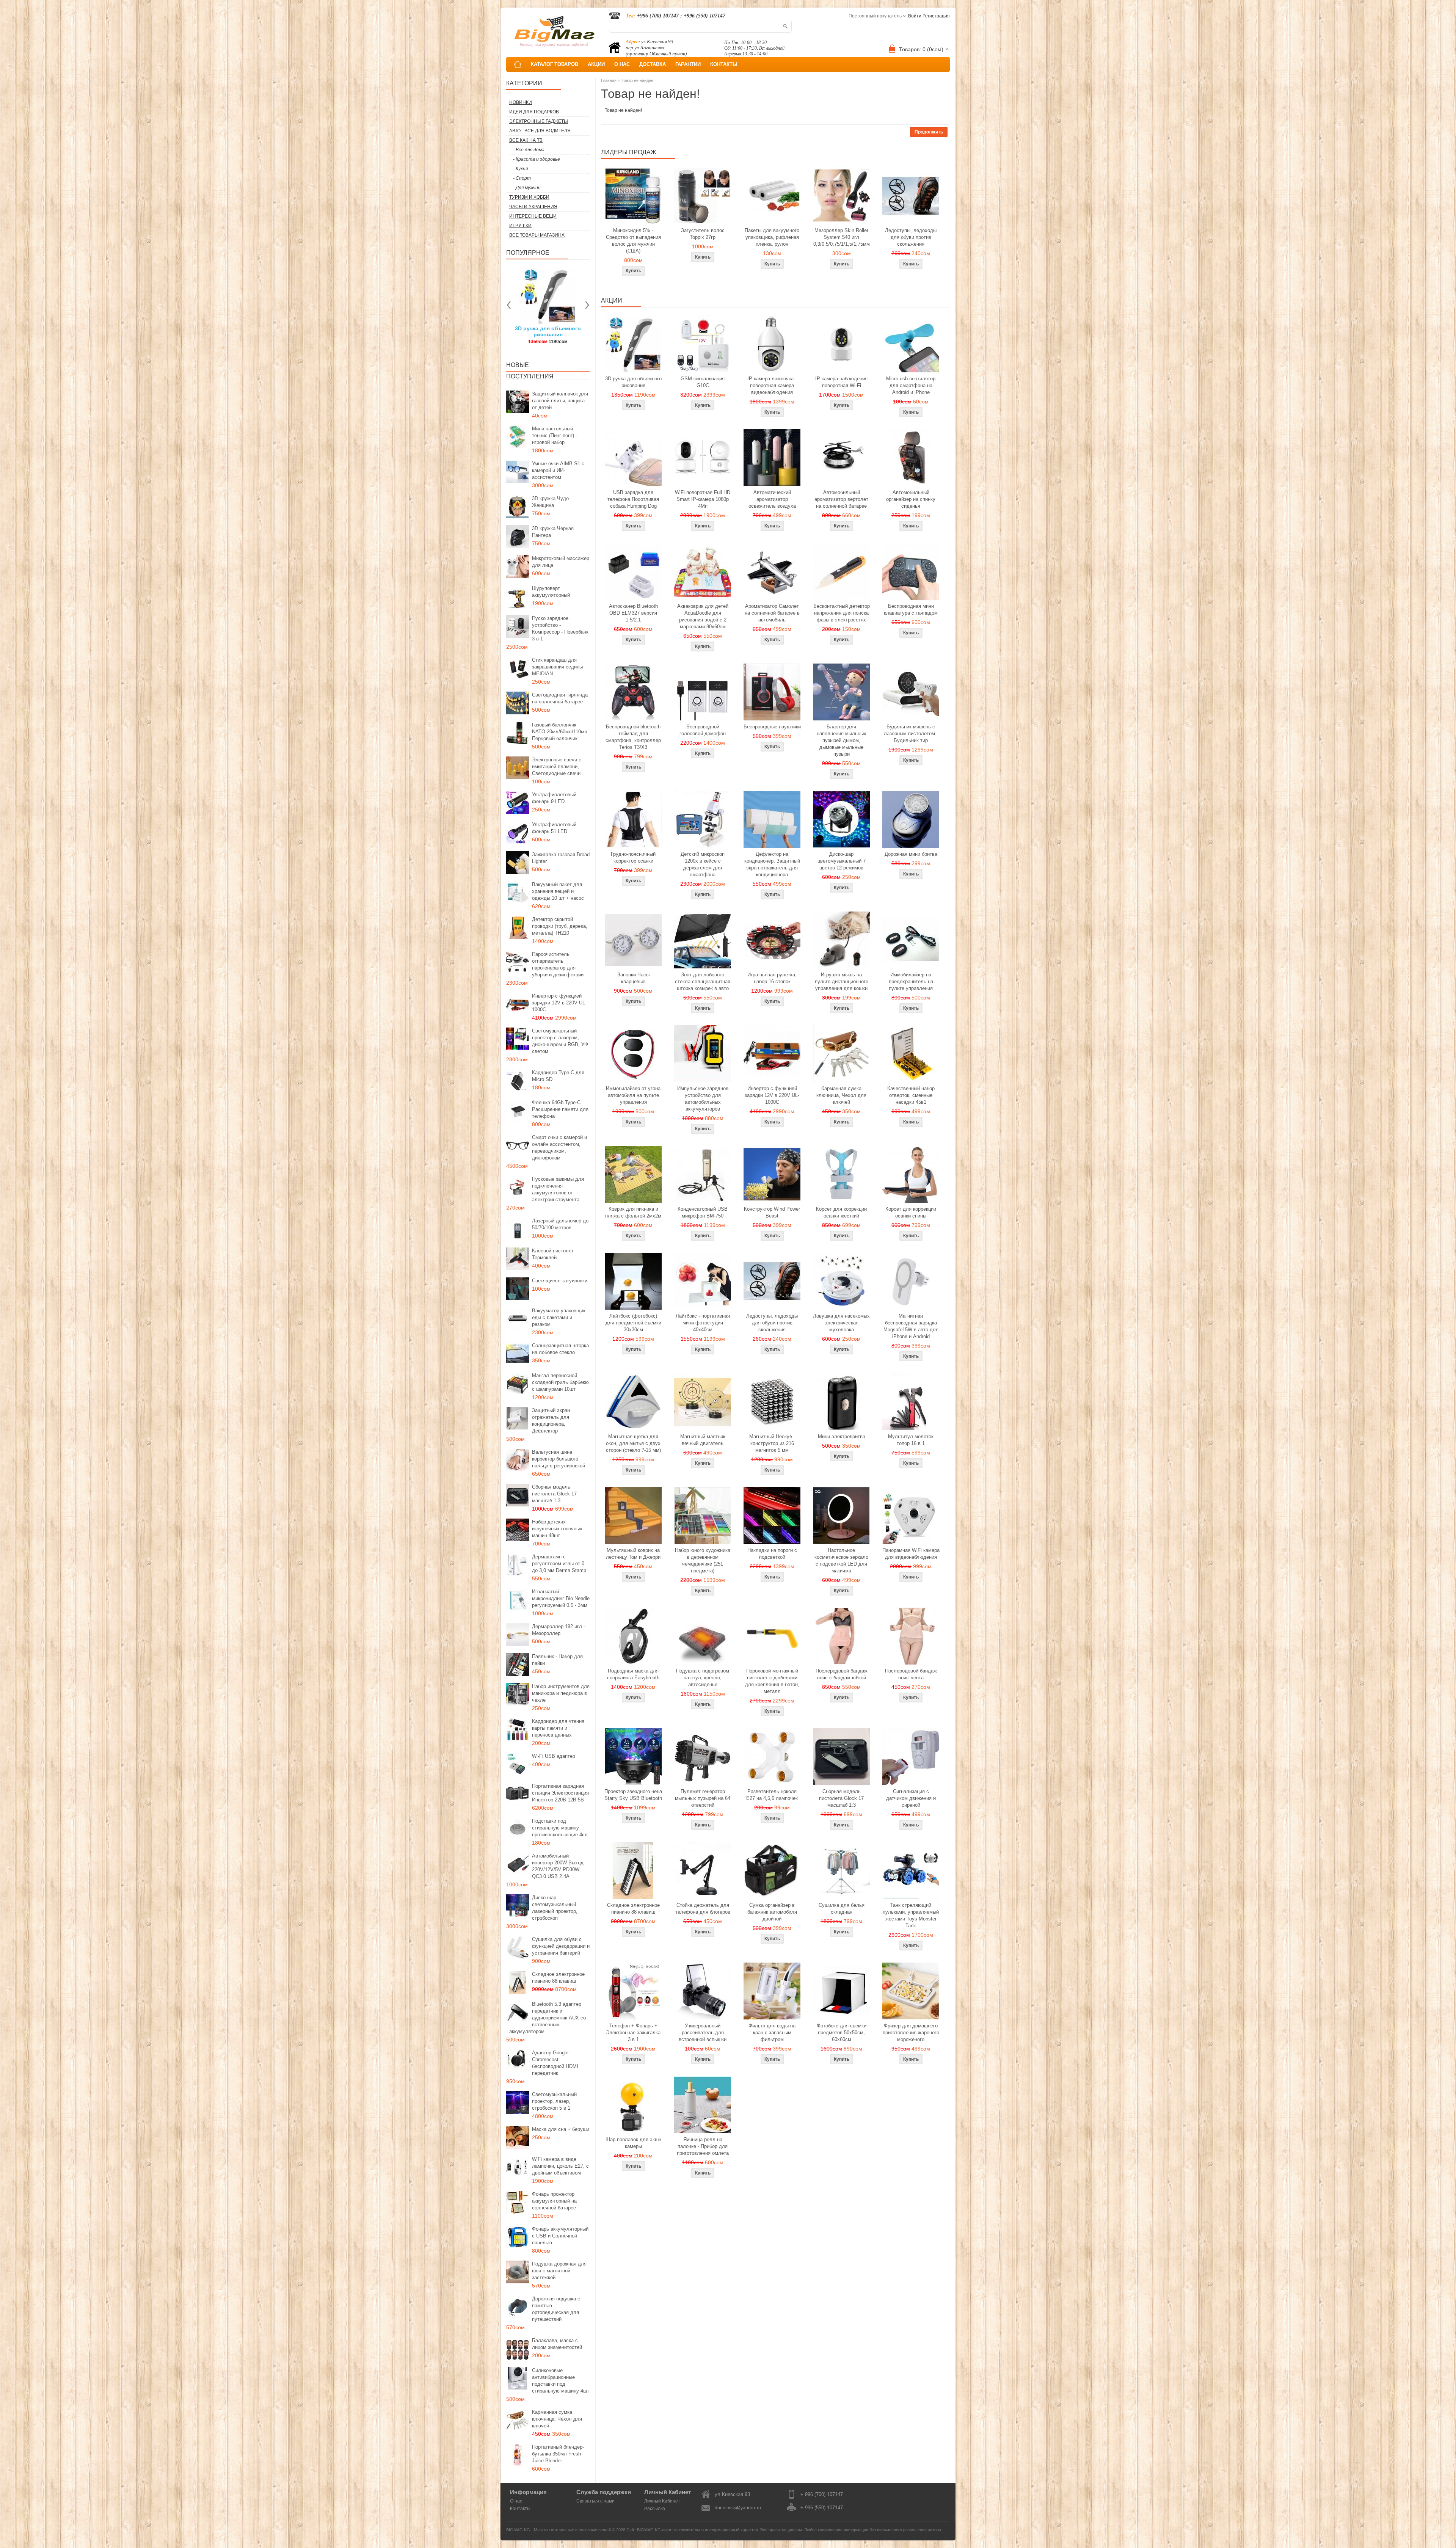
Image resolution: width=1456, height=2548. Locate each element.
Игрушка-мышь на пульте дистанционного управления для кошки (842, 981)
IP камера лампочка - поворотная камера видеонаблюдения (772, 385)
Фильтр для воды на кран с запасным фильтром (772, 2033)
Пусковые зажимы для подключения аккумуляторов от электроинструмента (558, 1189)
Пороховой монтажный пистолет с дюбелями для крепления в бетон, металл (772, 1681)
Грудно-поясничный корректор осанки (633, 857)
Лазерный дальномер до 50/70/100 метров (560, 1224)
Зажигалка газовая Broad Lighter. (561, 858)
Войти (915, 16)
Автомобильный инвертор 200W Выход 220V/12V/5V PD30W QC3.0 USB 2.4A (558, 1866)
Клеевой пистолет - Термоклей (554, 1254)
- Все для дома (529, 150)
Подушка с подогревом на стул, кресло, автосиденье (703, 1678)
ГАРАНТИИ (688, 64)
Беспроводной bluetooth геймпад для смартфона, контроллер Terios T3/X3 (633, 737)
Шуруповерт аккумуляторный (551, 592)
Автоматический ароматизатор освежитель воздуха (772, 499)
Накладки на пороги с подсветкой (772, 1554)
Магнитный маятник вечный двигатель (703, 1440)
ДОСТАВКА (653, 64)
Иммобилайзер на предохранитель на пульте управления (911, 981)
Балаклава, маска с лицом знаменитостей (557, 2344)
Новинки (521, 102)
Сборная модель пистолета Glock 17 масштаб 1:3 (554, 1494)
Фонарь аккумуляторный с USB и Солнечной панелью (560, 2236)
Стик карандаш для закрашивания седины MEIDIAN (557, 667)
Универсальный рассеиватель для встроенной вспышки (703, 2033)
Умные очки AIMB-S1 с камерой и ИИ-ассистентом (558, 470)
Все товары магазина (537, 235)
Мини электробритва (842, 1436)
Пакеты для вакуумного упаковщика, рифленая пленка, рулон (772, 237)
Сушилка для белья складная (842, 1909)
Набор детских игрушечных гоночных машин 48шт (557, 1529)
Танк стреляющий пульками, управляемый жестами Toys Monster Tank (911, 1915)
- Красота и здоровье (537, 159)
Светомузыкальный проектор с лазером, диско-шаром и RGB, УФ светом (560, 1041)
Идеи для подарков (534, 112)
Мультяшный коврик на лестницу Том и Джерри (633, 1554)
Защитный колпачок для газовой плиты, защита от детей (560, 401)
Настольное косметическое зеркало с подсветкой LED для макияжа (841, 1560)
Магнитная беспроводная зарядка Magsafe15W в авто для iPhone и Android (911, 1326)
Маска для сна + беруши (561, 2129)
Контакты (520, 2509)
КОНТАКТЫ (724, 64)
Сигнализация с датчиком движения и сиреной (911, 1798)
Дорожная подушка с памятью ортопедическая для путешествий (556, 2309)
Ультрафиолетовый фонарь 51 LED (554, 828)
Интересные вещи (533, 216)
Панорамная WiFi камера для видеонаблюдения (911, 1554)
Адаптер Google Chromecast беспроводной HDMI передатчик (555, 2063)
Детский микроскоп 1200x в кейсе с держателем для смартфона (703, 864)
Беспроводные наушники (772, 727)
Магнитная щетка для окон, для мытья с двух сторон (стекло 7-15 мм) (633, 1443)
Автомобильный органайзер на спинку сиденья (911, 499)
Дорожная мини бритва (911, 854)
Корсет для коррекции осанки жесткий (841, 1212)
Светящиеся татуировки (560, 1281)
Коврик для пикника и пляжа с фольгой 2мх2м (633, 1212)
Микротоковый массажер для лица (561, 562)
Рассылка (655, 2509)
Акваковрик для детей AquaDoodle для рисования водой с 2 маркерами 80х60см (703, 616)
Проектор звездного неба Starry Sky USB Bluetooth (633, 1795)
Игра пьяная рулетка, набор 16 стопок (772, 978)
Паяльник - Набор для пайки (557, 1660)
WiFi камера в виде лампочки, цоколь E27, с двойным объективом (560, 2166)
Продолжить (929, 132)
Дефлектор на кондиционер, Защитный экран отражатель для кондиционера (772, 864)
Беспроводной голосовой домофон (703, 730)
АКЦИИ (596, 64)
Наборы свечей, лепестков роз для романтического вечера (558, 334)
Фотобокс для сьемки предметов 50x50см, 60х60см (842, 2033)
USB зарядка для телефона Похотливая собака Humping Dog (633, 499)
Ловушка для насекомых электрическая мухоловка (841, 1323)
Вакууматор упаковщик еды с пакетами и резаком (559, 1317)
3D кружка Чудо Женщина (550, 502)
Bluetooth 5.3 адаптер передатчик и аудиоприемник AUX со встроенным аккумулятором (548, 2018)
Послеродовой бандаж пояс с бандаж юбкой (842, 1674)
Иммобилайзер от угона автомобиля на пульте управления (633, 1095)
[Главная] (518, 64)
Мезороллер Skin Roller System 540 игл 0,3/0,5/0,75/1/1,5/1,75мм (842, 237)
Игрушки (520, 226)
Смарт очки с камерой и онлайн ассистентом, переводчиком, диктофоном (559, 1148)
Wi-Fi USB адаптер (554, 1756)
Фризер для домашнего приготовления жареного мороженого (911, 2033)
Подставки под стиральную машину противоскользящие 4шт (560, 1828)
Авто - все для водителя (540, 131)
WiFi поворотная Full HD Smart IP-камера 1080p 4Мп (703, 499)
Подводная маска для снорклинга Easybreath (633, 1674)
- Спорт (522, 178)
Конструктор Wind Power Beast (772, 1212)
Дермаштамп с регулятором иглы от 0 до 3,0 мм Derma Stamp (559, 1563)
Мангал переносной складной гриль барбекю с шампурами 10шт (560, 1382)
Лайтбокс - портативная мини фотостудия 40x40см (703, 1323)
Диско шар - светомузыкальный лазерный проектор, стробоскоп (555, 1908)
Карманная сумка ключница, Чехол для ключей (557, 2419)
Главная (609, 80)
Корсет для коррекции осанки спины (911, 1212)
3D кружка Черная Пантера (553, 532)
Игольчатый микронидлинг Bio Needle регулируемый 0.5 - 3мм (561, 1598)
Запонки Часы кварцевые (633, 978)
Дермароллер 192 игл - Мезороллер (559, 1630)
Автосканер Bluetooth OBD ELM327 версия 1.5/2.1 (633, 613)
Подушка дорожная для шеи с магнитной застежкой (559, 2271)
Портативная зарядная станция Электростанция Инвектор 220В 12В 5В (560, 1793)
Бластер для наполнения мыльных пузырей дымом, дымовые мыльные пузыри (842, 740)
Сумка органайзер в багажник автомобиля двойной (772, 1912)
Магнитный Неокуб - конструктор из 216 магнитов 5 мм (772, 1443)
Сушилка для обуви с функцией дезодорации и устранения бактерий (561, 1946)
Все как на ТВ (526, 140)
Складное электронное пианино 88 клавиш (558, 1978)
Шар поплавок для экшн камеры (633, 2143)
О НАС (622, 64)
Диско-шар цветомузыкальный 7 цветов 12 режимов (842, 861)
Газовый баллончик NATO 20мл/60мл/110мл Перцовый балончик (560, 732)
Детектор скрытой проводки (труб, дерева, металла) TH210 (560, 926)
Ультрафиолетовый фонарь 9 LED (554, 798)
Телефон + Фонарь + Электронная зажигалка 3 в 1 (633, 2033)
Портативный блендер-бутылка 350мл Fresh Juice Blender (558, 2454)
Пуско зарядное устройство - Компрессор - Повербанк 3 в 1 (560, 628)
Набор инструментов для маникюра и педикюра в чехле (561, 1693)
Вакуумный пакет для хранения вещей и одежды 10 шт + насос (558, 891)
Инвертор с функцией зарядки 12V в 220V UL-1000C (559, 1003)
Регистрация (936, 16)
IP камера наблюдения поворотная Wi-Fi (841, 382)
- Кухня (520, 169)
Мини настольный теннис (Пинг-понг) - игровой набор (555, 435)
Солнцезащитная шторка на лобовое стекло (560, 1349)
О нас (516, 2501)
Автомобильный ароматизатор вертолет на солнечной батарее (841, 499)
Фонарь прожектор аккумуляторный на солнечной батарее (554, 2201)
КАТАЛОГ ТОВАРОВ (555, 64)
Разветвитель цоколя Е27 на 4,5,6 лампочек (772, 1795)
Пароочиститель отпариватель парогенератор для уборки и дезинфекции (558, 964)
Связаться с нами (595, 2501)
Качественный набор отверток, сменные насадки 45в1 (911, 1095)
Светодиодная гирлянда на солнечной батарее (560, 698)
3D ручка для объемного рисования (633, 382)
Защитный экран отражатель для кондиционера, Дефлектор (551, 1421)
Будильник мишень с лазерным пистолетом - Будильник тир (911, 733)
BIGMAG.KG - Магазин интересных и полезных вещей (559, 2530)
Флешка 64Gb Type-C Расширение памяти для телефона (560, 1109)
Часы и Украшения (533, 207)
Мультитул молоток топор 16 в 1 (911, 1440)
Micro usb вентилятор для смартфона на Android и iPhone (911, 385)
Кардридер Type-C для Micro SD (558, 1076)
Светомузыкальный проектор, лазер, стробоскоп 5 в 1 (554, 2101)
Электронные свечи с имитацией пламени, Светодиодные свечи (557, 766)
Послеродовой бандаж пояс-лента (911, 1674)
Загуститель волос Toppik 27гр (703, 234)
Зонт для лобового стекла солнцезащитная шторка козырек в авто (703, 981)
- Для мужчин (527, 188)
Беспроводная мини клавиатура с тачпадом (911, 610)
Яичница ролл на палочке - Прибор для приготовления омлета (703, 2146)
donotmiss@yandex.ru (738, 2508)
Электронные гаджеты (539, 121)
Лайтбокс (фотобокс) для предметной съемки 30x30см (633, 1323)
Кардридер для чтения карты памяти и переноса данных (558, 1728)
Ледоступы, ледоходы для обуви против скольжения (911, 237)
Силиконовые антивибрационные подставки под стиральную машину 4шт (561, 2381)
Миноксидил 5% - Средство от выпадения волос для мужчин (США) (633, 241)
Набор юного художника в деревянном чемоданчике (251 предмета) (703, 1560)
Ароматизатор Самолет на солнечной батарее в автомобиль (772, 613)
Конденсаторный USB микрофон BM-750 (703, 1212)
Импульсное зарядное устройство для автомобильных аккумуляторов (703, 1099)
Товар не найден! (638, 80)
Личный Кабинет (662, 2501)
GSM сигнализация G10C (703, 382)
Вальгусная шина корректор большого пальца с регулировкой (559, 1459)
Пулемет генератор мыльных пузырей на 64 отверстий (703, 1798)
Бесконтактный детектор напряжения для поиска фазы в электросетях (842, 613)
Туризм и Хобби (529, 197)
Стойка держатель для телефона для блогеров (703, 1909)
